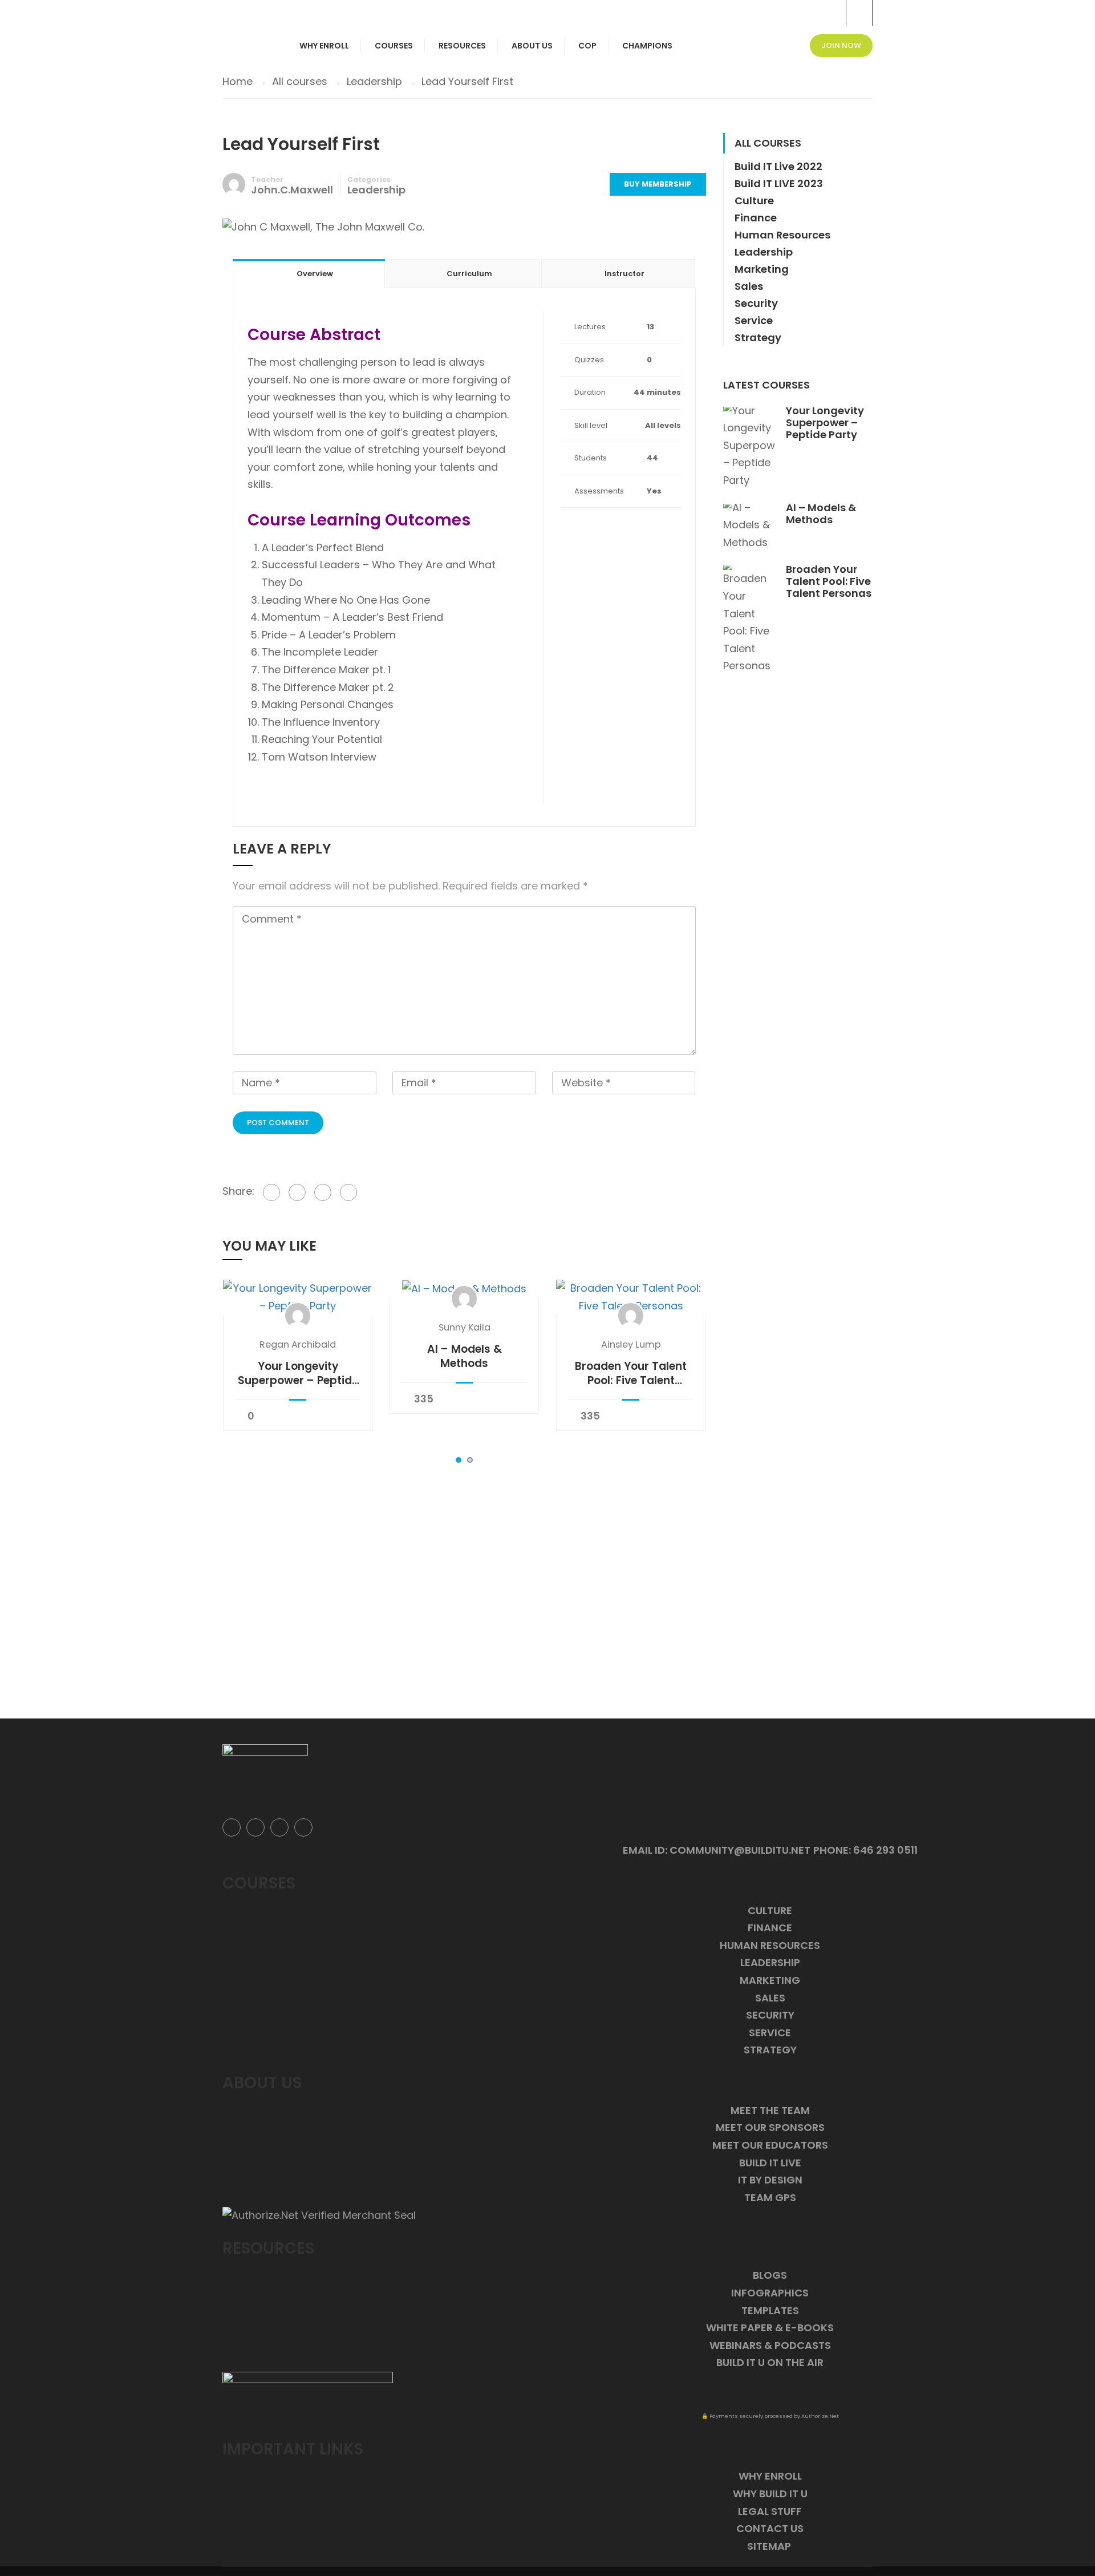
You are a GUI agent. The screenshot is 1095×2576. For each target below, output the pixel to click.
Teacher (267, 179)
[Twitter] (297, 1192)
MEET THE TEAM (770, 2110)
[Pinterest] (323, 1192)
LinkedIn (279, 1827)
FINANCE (770, 1928)
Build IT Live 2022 (778, 166)
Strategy (758, 337)
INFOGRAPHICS (770, 2293)
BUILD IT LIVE (770, 2163)
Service (754, 320)
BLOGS (770, 2275)
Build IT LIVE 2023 (779, 183)
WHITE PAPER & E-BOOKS (770, 2328)
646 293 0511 (885, 1850)
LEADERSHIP (770, 1962)
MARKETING (770, 1980)
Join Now (841, 45)
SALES (770, 1998)
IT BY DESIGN (770, 2180)
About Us (532, 46)
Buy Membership (658, 184)
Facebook (232, 1827)
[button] (459, 1460)
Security (756, 303)
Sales (749, 286)
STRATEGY (770, 2050)
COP (587, 46)
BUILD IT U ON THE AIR (770, 2362)
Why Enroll (324, 46)
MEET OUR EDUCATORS (770, 2145)
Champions (647, 46)
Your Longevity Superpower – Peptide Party (298, 1373)
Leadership (376, 190)
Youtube (303, 1827)
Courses (394, 46)
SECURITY (770, 2015)
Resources (462, 46)
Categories (369, 179)
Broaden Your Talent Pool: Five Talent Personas (631, 1373)
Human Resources (782, 235)
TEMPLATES (770, 2310)
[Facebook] (271, 1192)
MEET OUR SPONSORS (770, 2127)
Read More (298, 1297)
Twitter (255, 1827)
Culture (754, 201)
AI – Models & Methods (465, 1356)
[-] (247, 9)
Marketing (762, 269)
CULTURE (770, 1910)
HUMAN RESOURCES (770, 1945)
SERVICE (770, 2033)
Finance (756, 218)
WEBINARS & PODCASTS (770, 2345)
